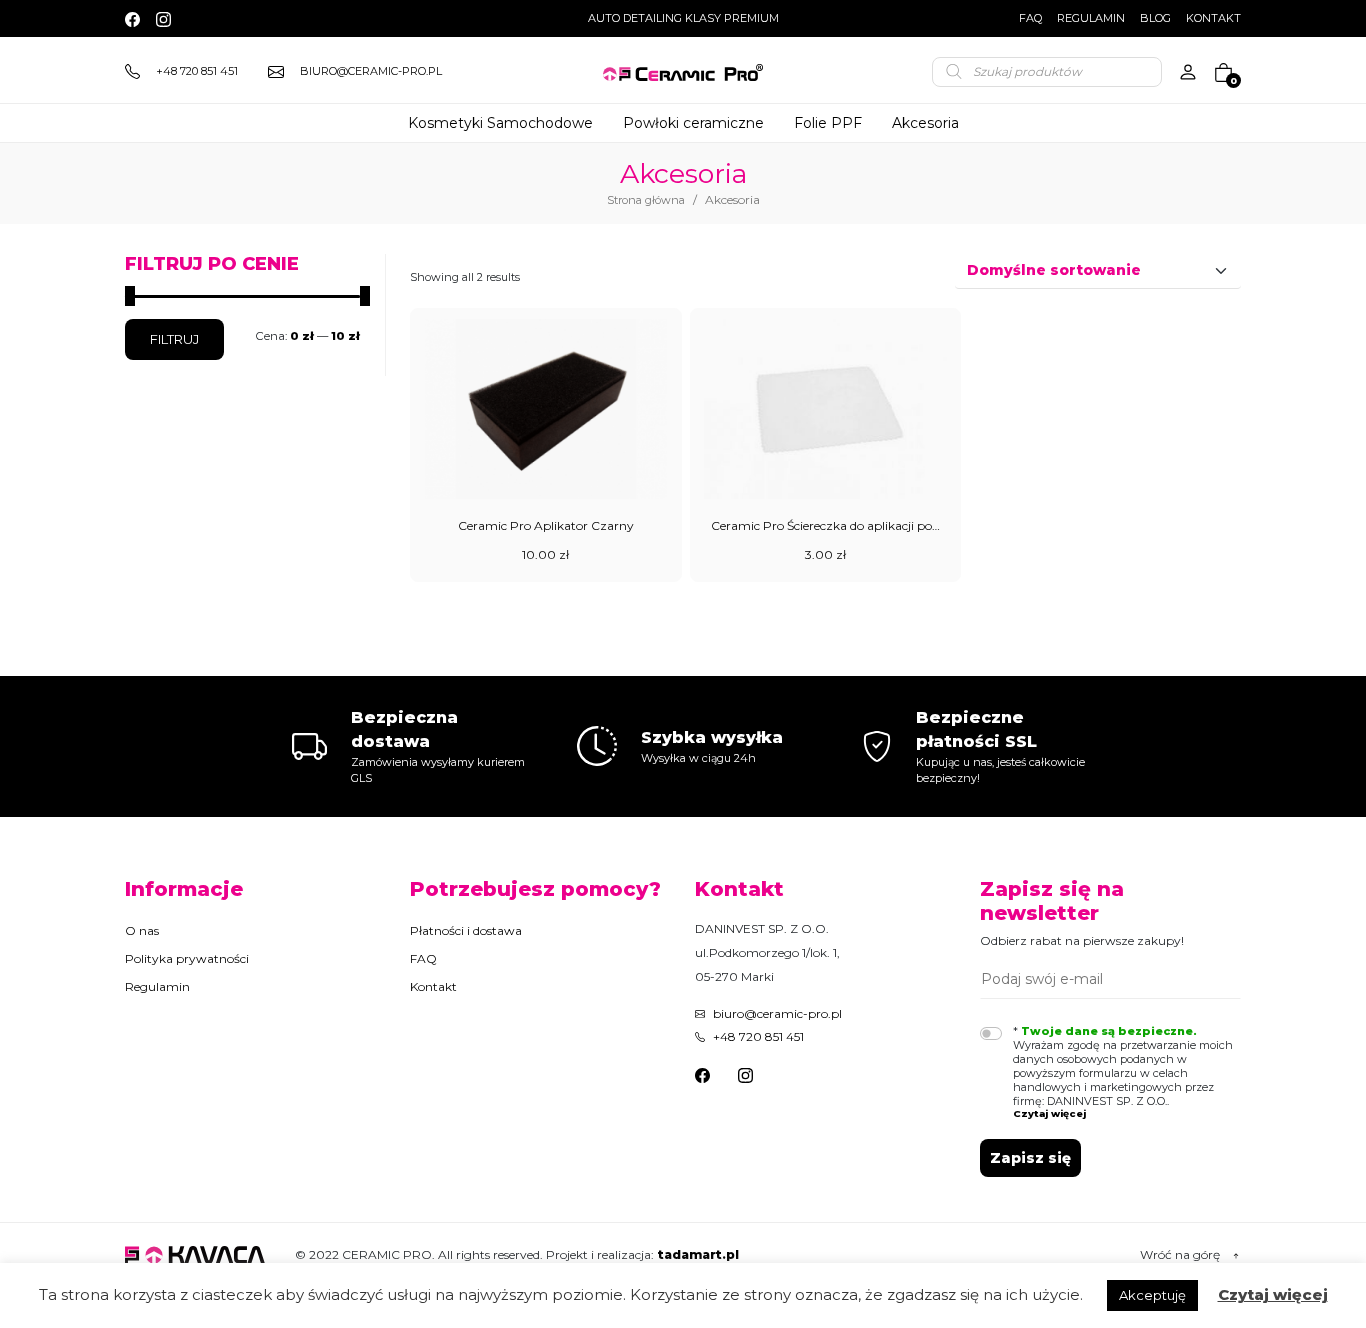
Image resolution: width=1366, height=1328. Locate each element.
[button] (1127, 1113)
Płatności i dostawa (466, 930)
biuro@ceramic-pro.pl (777, 1013)
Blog (1155, 18)
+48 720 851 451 (758, 1036)
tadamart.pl (698, 1254)
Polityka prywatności (187, 958)
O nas (142, 930)
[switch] (991, 1033)
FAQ (1030, 18)
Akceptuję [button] (1152, 1295)
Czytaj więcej (1273, 1294)
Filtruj (174, 339)
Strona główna (646, 200)
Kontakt (1213, 18)
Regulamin (1091, 18)
